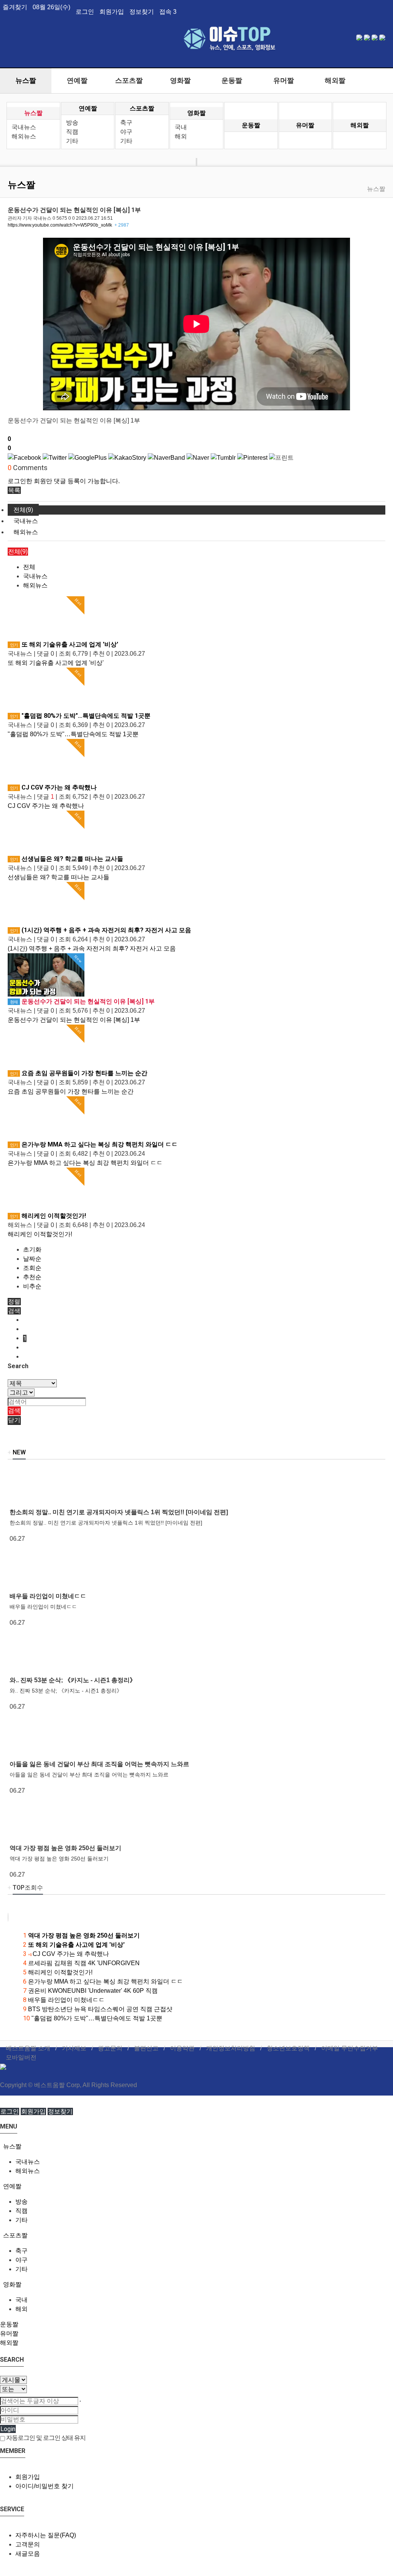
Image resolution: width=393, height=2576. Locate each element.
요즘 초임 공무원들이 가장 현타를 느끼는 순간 (79, 1073)
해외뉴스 (24, 136)
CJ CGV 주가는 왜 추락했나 (53, 787)
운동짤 (232, 81)
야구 (126, 132)
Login (8, 2429)
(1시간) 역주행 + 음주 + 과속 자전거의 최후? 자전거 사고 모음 (101, 930)
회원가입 (112, 12)
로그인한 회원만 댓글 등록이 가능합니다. (64, 481)
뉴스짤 (26, 81)
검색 (14, 1411)
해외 (181, 136)
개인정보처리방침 (231, 2048)
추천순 (32, 1277)
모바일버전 (21, 2057)
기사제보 (74, 2048)
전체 (29, 567)
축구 (126, 123)
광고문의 (110, 2048)
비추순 (32, 1286)
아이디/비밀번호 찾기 (45, 2486)
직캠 (72, 132)
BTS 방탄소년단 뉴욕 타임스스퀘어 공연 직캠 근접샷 (98, 2009)
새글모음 (28, 2554)
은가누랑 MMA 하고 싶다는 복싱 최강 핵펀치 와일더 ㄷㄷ (94, 1144)
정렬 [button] (14, 1302)
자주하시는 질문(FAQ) (46, 2535)
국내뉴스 (24, 127)
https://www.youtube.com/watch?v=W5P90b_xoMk (68, 225)
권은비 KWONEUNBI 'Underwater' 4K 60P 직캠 (90, 1991)
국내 (181, 127)
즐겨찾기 (15, 7)
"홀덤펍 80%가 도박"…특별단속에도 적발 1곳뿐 (80, 716)
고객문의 (28, 2544)
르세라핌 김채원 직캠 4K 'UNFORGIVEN (81, 1963)
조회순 (32, 1268)
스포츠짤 (129, 81)
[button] (14, 490)
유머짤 (284, 81)
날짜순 (32, 1259)
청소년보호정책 (288, 2048)
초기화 (32, 1249)
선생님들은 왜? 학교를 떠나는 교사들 (67, 859)
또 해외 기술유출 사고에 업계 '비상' (64, 644)
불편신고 (146, 2048)
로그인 (85, 12)
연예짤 (77, 81)
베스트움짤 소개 (28, 2048)
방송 (72, 123)
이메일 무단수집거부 (350, 2048)
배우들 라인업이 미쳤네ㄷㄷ (64, 2000)
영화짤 (180, 81)
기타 (72, 141)
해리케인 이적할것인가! (48, 1216)
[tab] (196, 2147)
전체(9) (23, 510)
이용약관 (182, 2048)
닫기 (14, 1420)
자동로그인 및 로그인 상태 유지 (45, 2438)
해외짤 (335, 81)
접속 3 (168, 12)
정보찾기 (142, 12)
